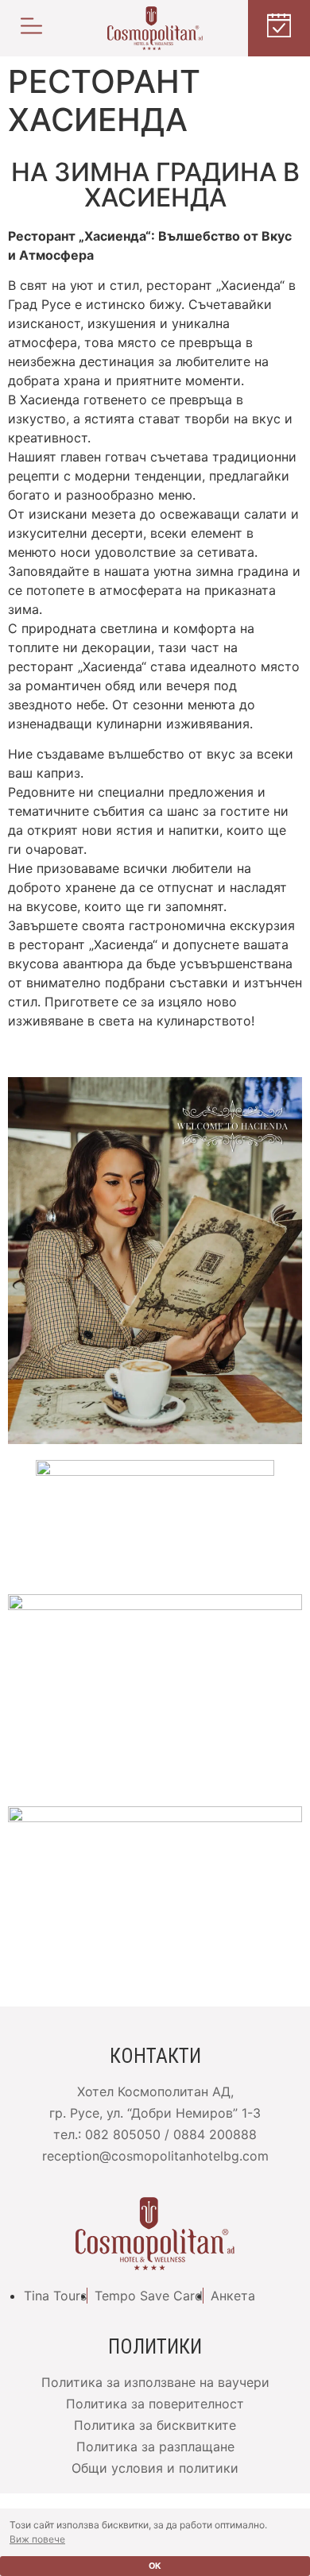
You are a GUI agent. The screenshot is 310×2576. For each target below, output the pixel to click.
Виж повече (37, 2539)
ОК (155, 2566)
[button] (31, 28)
